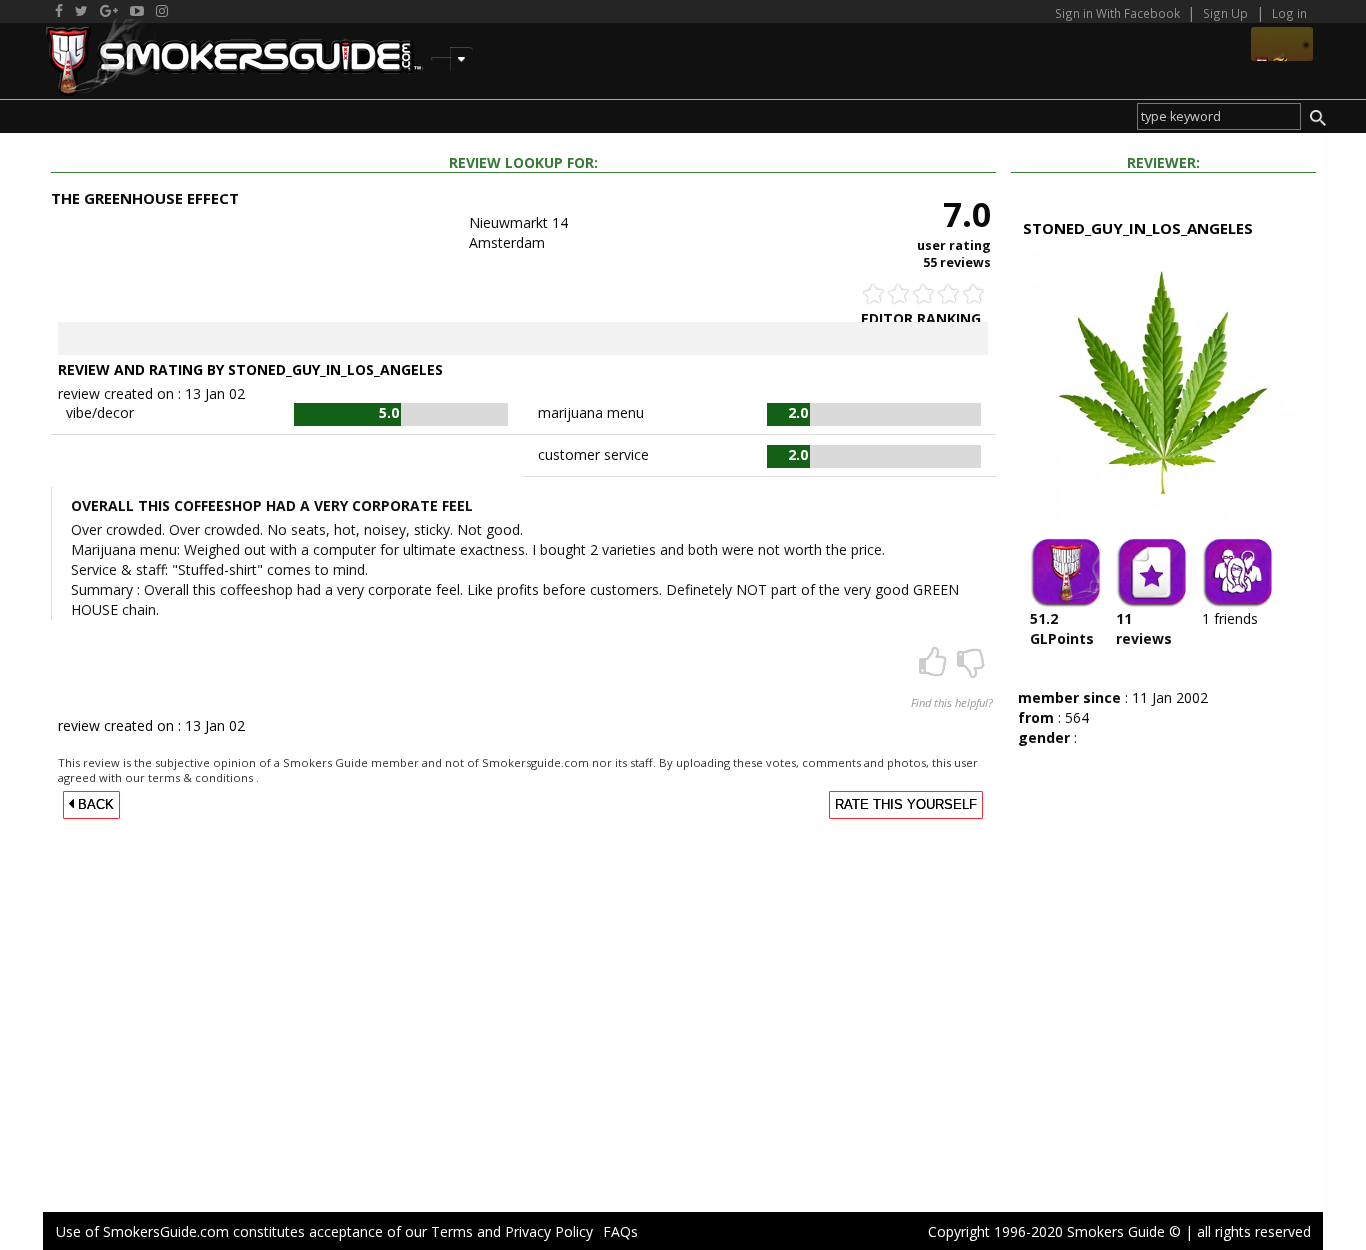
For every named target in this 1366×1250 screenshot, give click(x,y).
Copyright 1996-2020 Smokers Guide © (1054, 1231)
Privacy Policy (549, 1231)
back (94, 805)
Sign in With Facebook (1119, 13)
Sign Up (1225, 13)
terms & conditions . (203, 777)
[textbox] (1219, 116)
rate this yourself (906, 805)
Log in (1289, 13)
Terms (452, 1231)
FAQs (620, 1231)
